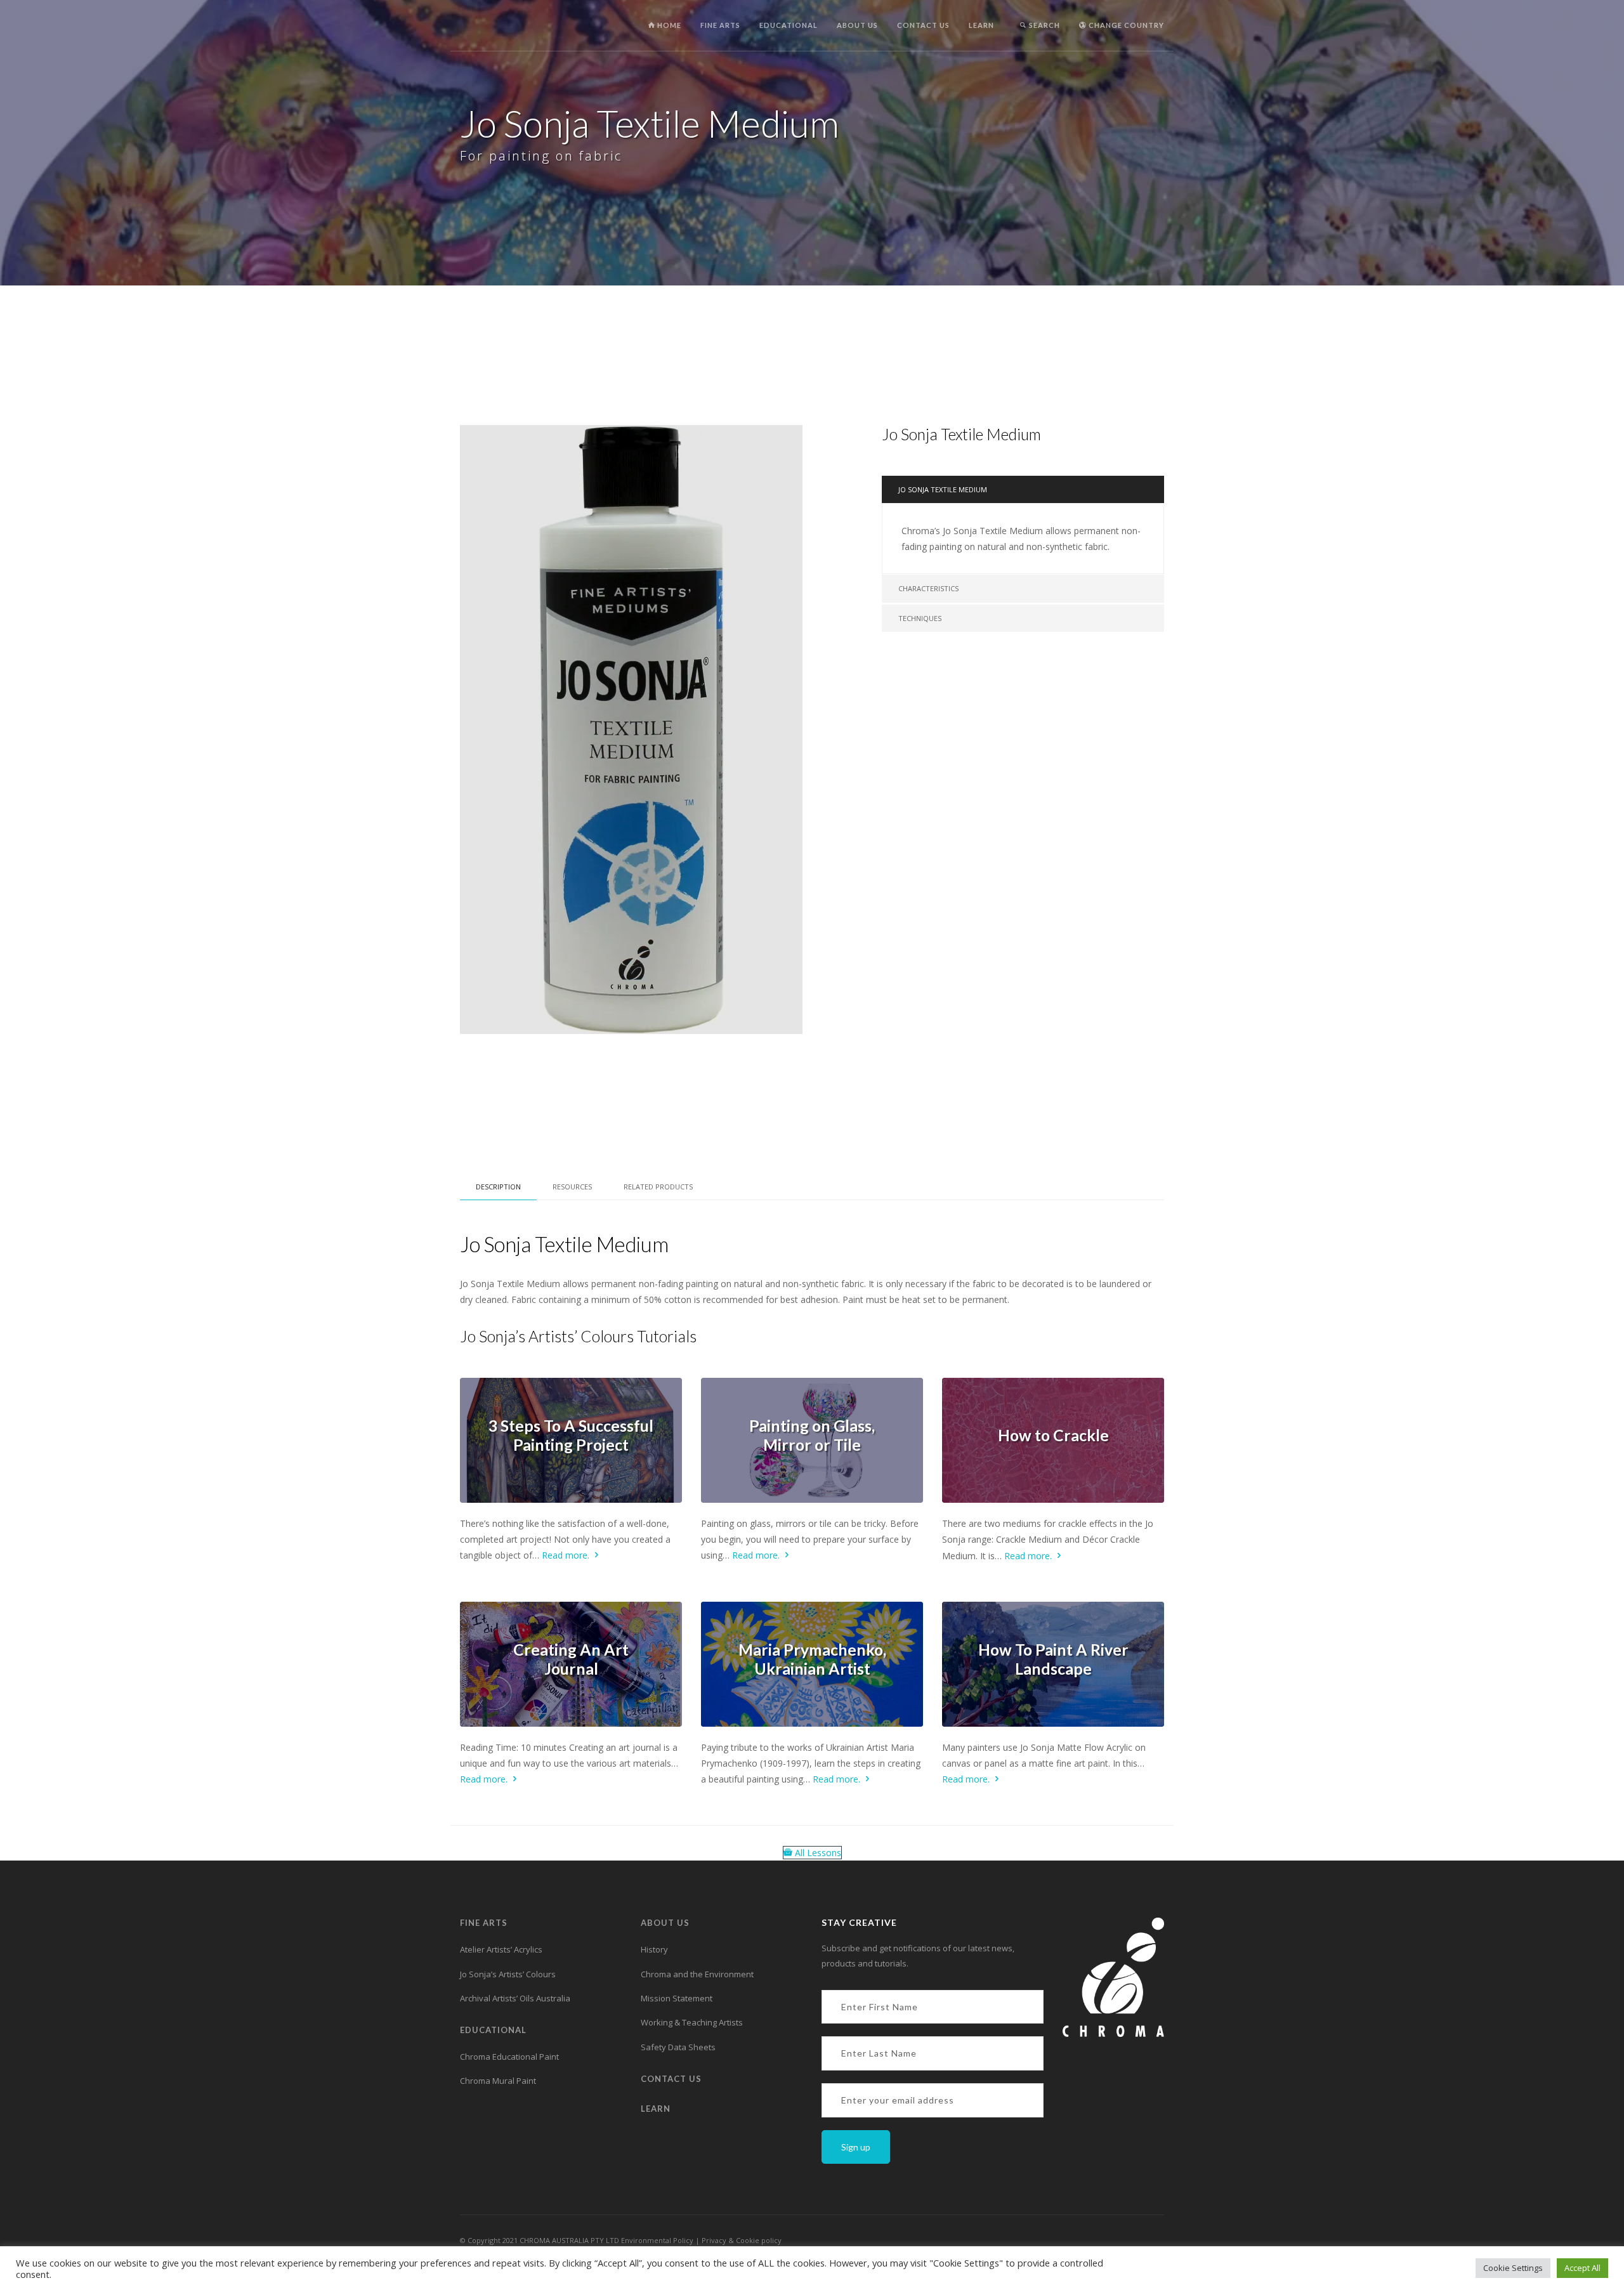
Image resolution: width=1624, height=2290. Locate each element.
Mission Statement (677, 1998)
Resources (572, 1187)
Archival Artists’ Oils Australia (515, 1998)
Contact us (923, 25)
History (654, 1949)
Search (1044, 25)
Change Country (1125, 25)
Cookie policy (759, 2240)
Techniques (920, 618)
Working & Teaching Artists (692, 2022)
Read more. (567, 1555)
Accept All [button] (1582, 2268)
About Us (857, 25)
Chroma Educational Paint (509, 2057)
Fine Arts (720, 25)
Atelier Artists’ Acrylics (501, 1949)
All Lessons (817, 1853)
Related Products (658, 1187)
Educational (789, 25)
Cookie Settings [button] (1513, 2268)
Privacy (715, 2240)
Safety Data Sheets (678, 2047)
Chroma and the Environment (697, 1974)
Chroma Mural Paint (498, 2081)
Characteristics (928, 588)
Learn (981, 25)
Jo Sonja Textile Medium (943, 489)
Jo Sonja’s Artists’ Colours (508, 1974)
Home (668, 25)
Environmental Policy (657, 2240)
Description (498, 1187)
